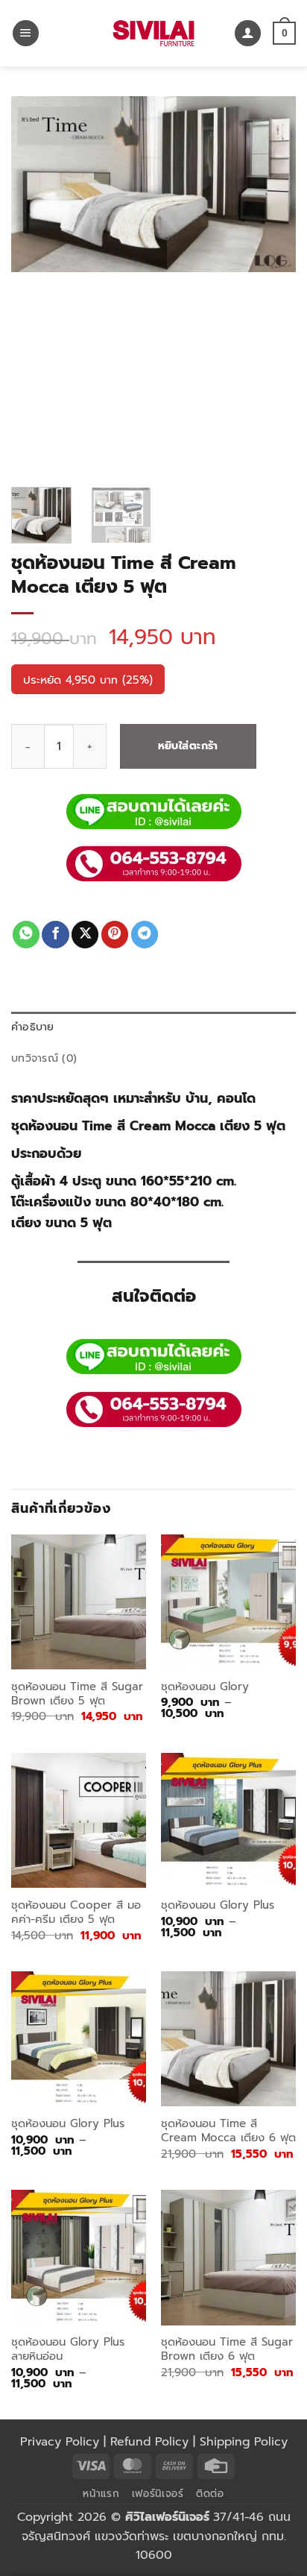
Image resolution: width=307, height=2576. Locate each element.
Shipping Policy (244, 2442)
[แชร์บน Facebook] (55, 935)
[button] (26, 34)
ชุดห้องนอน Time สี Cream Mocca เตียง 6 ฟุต (228, 2131)
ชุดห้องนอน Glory (205, 1687)
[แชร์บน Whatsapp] (26, 935)
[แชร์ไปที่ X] (85, 935)
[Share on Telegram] (145, 935)
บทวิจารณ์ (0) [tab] (44, 1058)
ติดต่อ (210, 2494)
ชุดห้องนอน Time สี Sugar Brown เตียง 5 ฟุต (77, 1694)
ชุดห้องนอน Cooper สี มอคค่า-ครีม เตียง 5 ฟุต (76, 1913)
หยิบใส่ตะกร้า (188, 746)
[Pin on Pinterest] (115, 935)
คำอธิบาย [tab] (33, 1027)
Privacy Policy (60, 2442)
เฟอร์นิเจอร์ (158, 2494)
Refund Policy (149, 2442)
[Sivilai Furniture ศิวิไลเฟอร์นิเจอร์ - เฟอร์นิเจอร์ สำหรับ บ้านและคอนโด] (153, 33)
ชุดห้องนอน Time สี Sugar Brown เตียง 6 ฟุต (227, 2350)
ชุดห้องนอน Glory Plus (218, 1905)
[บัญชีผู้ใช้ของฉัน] (248, 34)
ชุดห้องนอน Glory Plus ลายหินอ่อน (68, 2350)
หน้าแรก (101, 2494)
